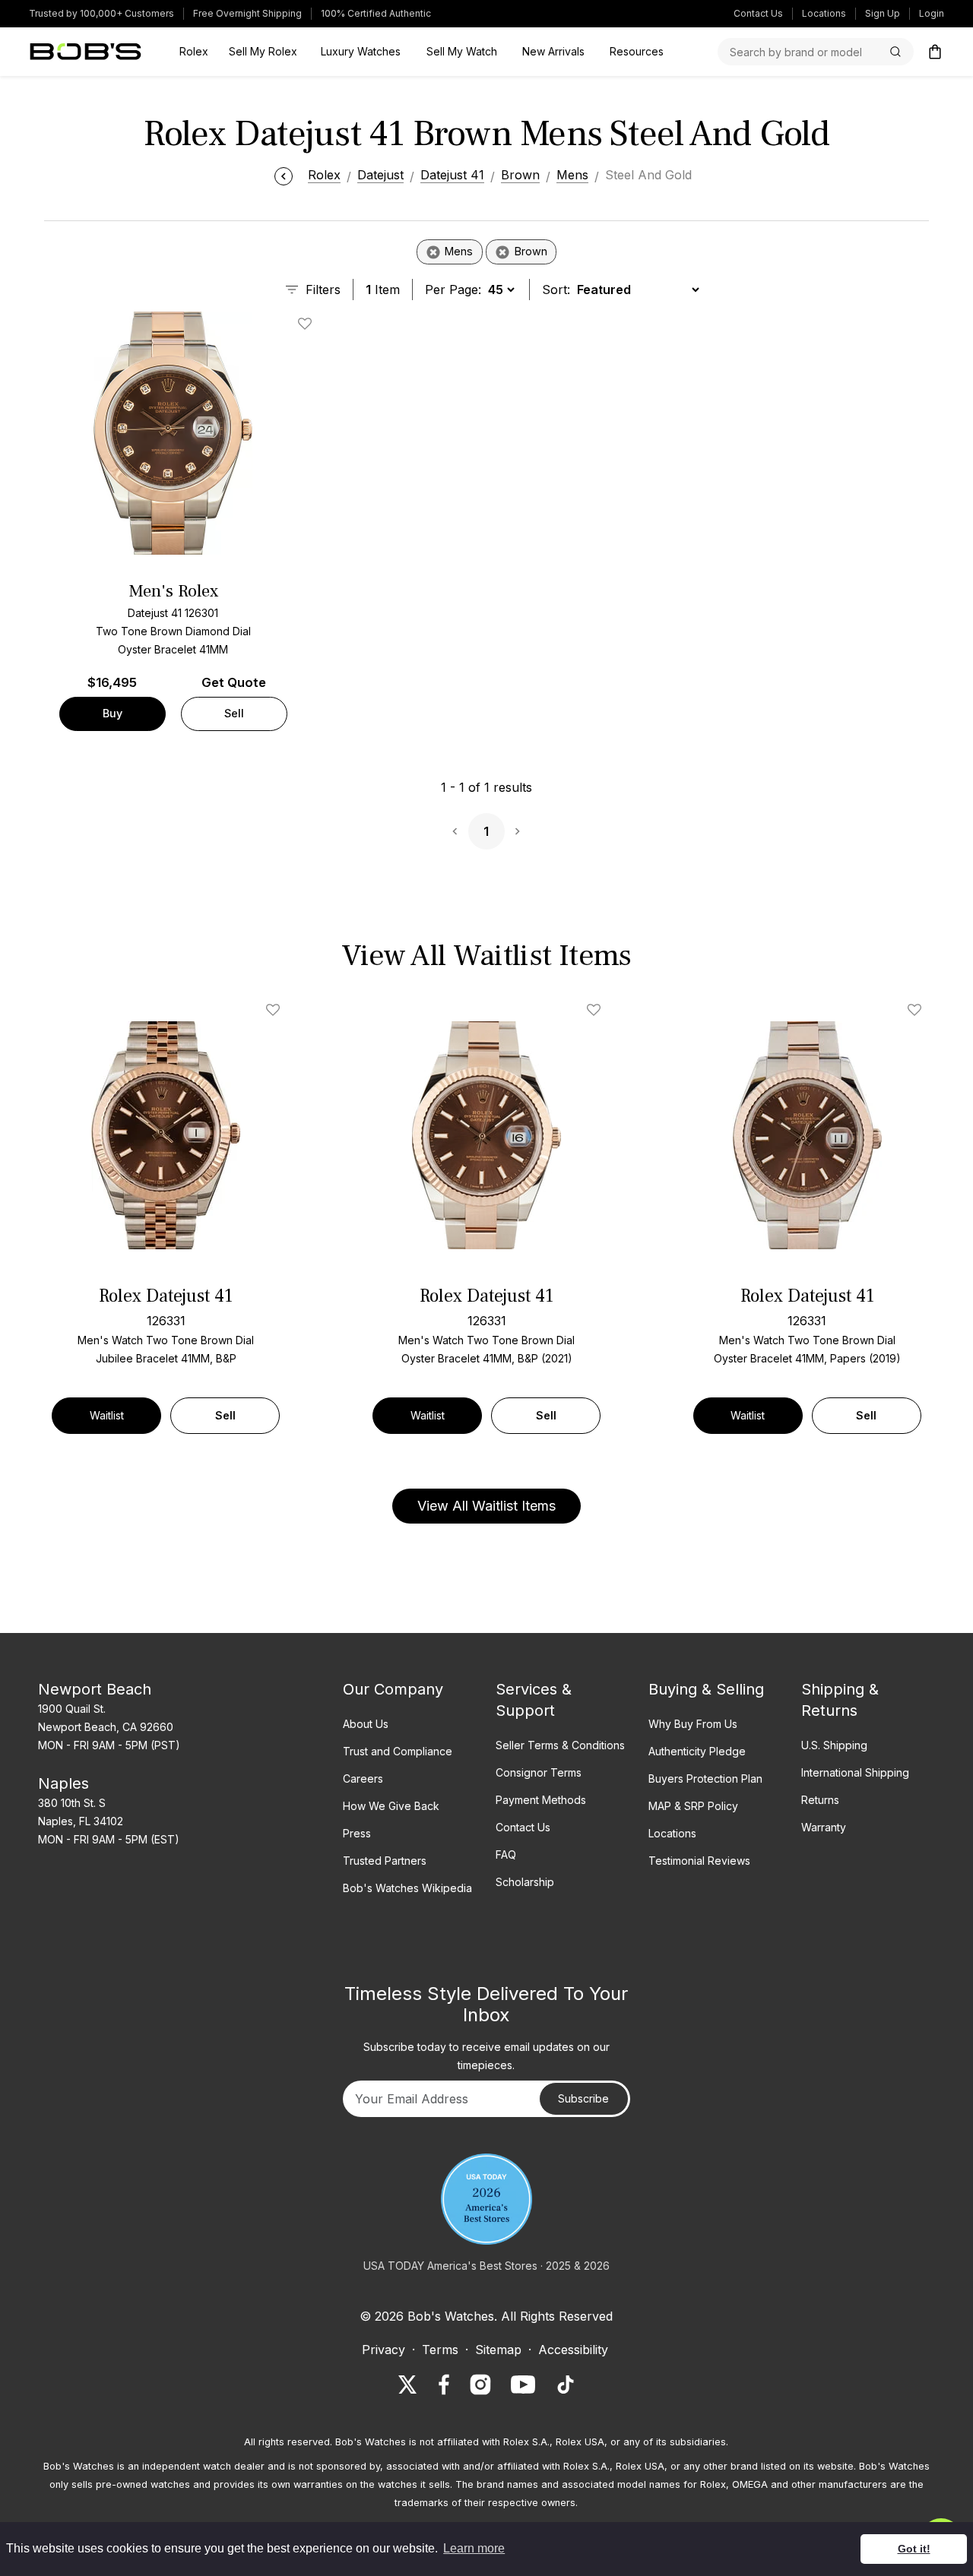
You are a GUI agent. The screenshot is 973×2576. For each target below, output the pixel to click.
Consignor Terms (539, 1772)
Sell (234, 713)
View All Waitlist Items (486, 1506)
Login (932, 13)
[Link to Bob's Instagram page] (480, 2385)
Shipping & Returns (840, 1700)
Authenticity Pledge (697, 1751)
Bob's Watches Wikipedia (407, 1888)
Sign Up (883, 13)
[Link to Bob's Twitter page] (407, 2385)
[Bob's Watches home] (86, 52)
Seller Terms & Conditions (560, 1745)
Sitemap (498, 2350)
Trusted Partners (385, 1861)
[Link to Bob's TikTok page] (566, 2385)
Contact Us (758, 13)
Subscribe (583, 2098)
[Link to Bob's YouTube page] (523, 2385)
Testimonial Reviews (699, 1861)
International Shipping (855, 1772)
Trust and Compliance (398, 1751)
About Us (366, 1724)
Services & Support (534, 1700)
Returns (820, 1800)
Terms (440, 2350)
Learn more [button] (474, 2548)
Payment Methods (541, 1800)
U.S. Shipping (834, 1745)
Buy (113, 713)
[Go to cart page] (935, 52)
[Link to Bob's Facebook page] (444, 2385)
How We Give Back (391, 1806)
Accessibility (573, 2350)
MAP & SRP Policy (693, 1806)
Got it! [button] (914, 2549)
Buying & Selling (706, 1689)
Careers (363, 1779)
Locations (824, 13)
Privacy (383, 2350)
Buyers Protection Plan (705, 1779)
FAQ (506, 1854)
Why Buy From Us (693, 1724)
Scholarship (525, 1882)
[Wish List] (276, 1010)
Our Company (393, 1689)
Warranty (824, 1827)
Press (357, 1833)
